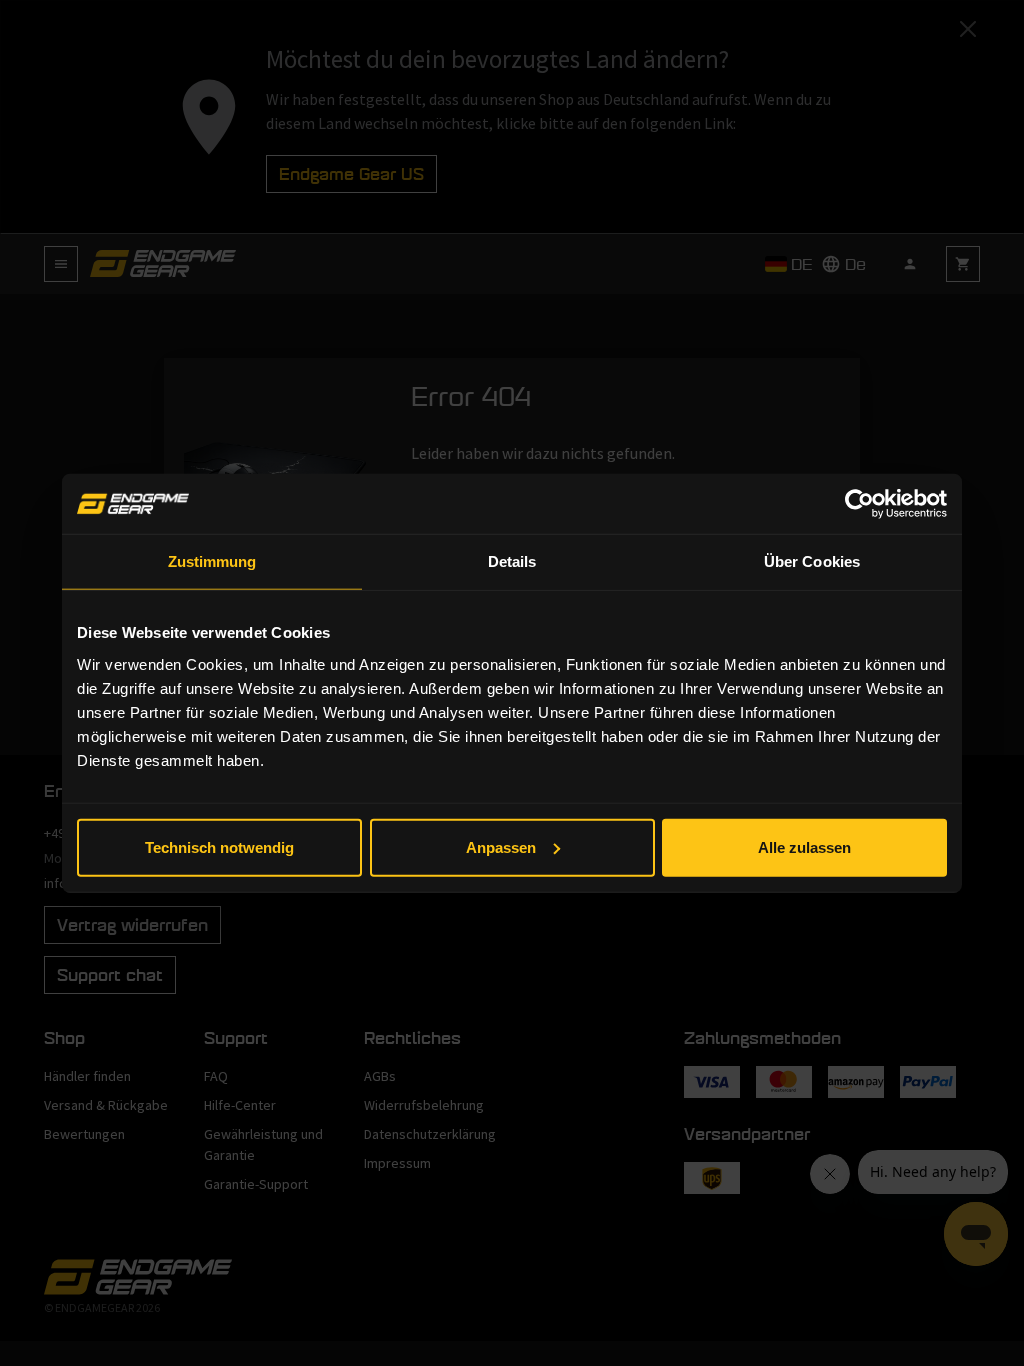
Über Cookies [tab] (812, 561)
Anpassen (501, 846)
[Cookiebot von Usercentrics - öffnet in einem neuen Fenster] (859, 504)
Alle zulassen (804, 846)
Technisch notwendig (219, 846)
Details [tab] (512, 561)
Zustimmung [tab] (212, 561)
